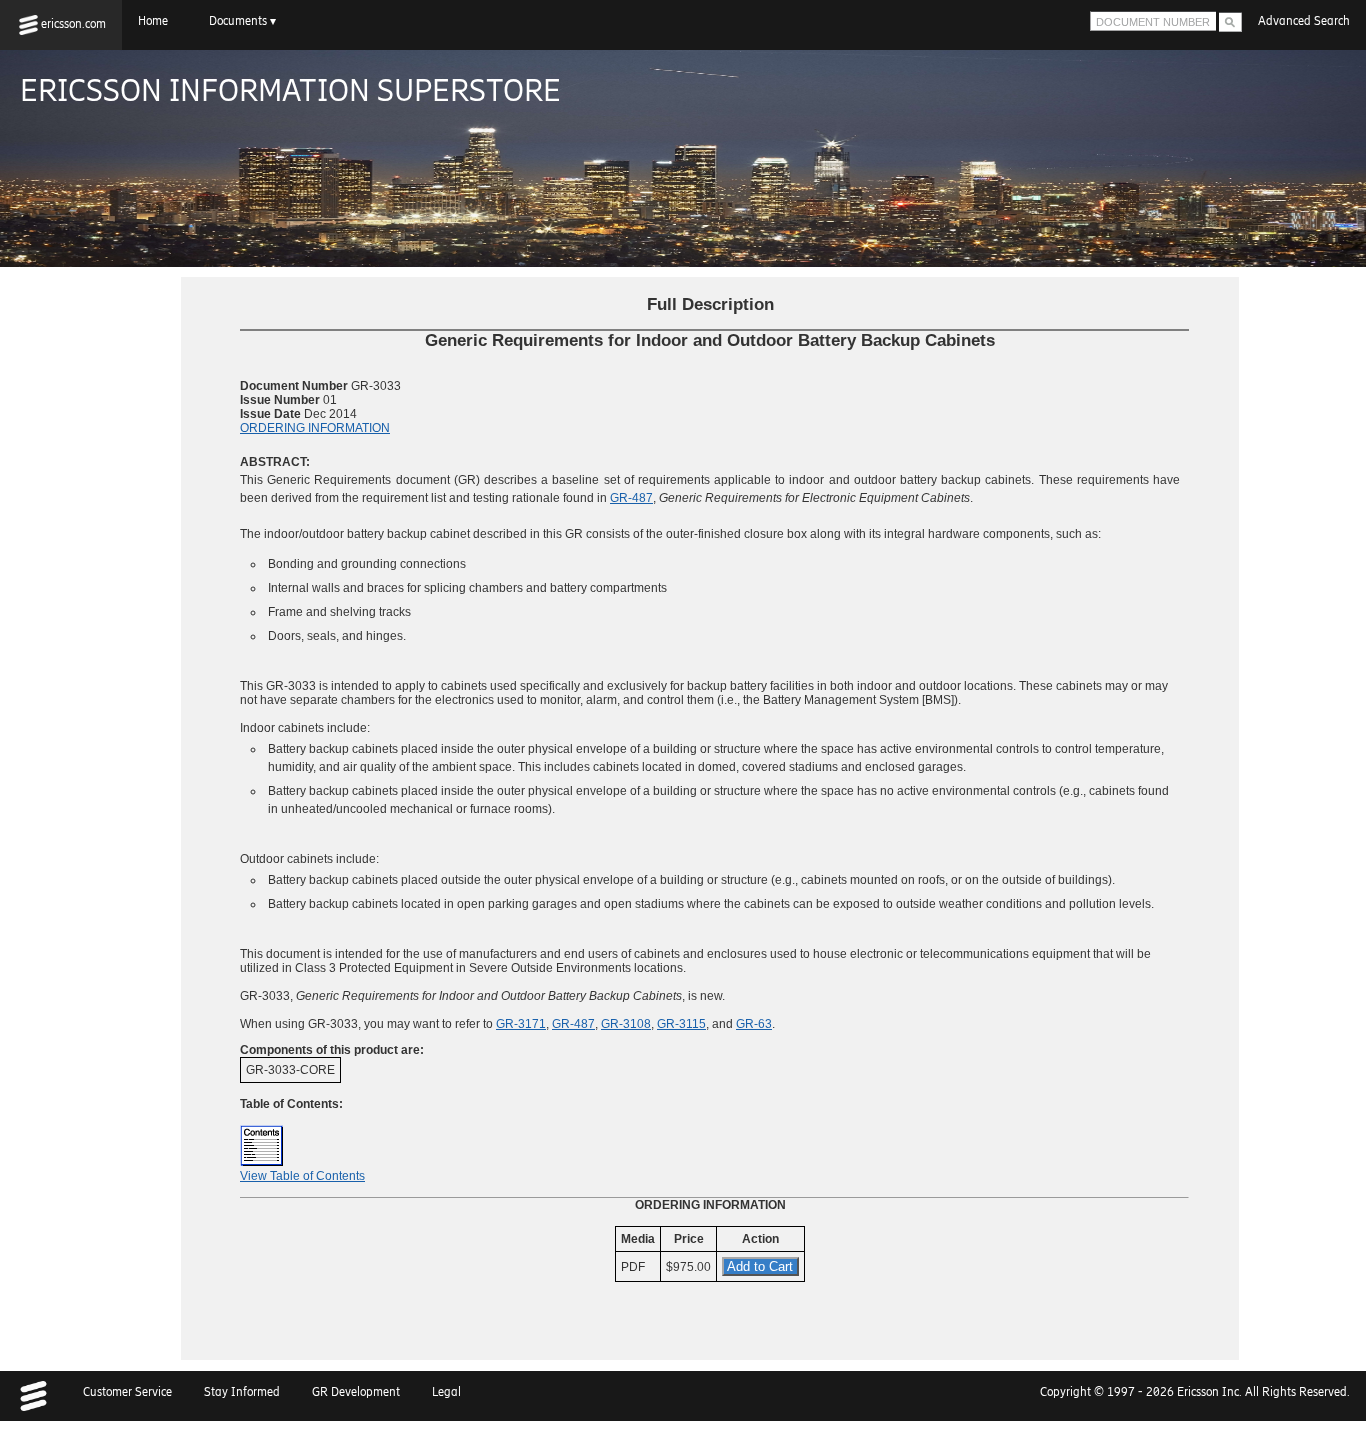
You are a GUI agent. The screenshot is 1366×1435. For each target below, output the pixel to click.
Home (157, 21)
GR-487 (631, 498)
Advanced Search (1304, 21)
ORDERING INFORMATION (315, 428)
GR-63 (754, 1024)
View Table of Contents (302, 1176)
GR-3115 (681, 1024)
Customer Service (127, 1392)
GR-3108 (626, 1024)
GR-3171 (521, 1024)
